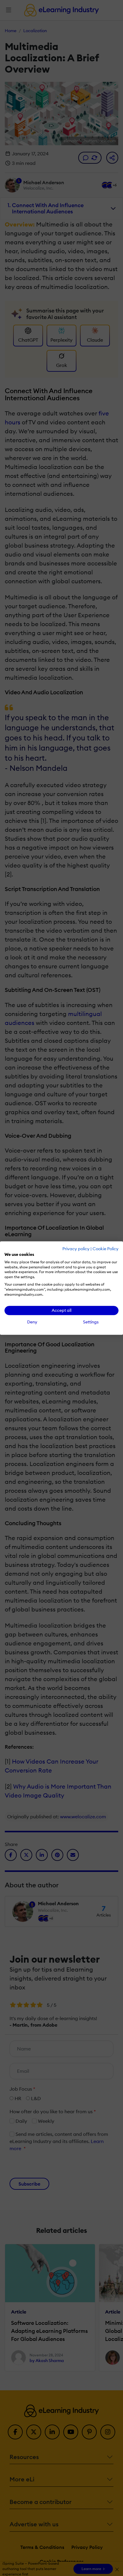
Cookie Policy (106, 1249)
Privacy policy (76, 1249)
